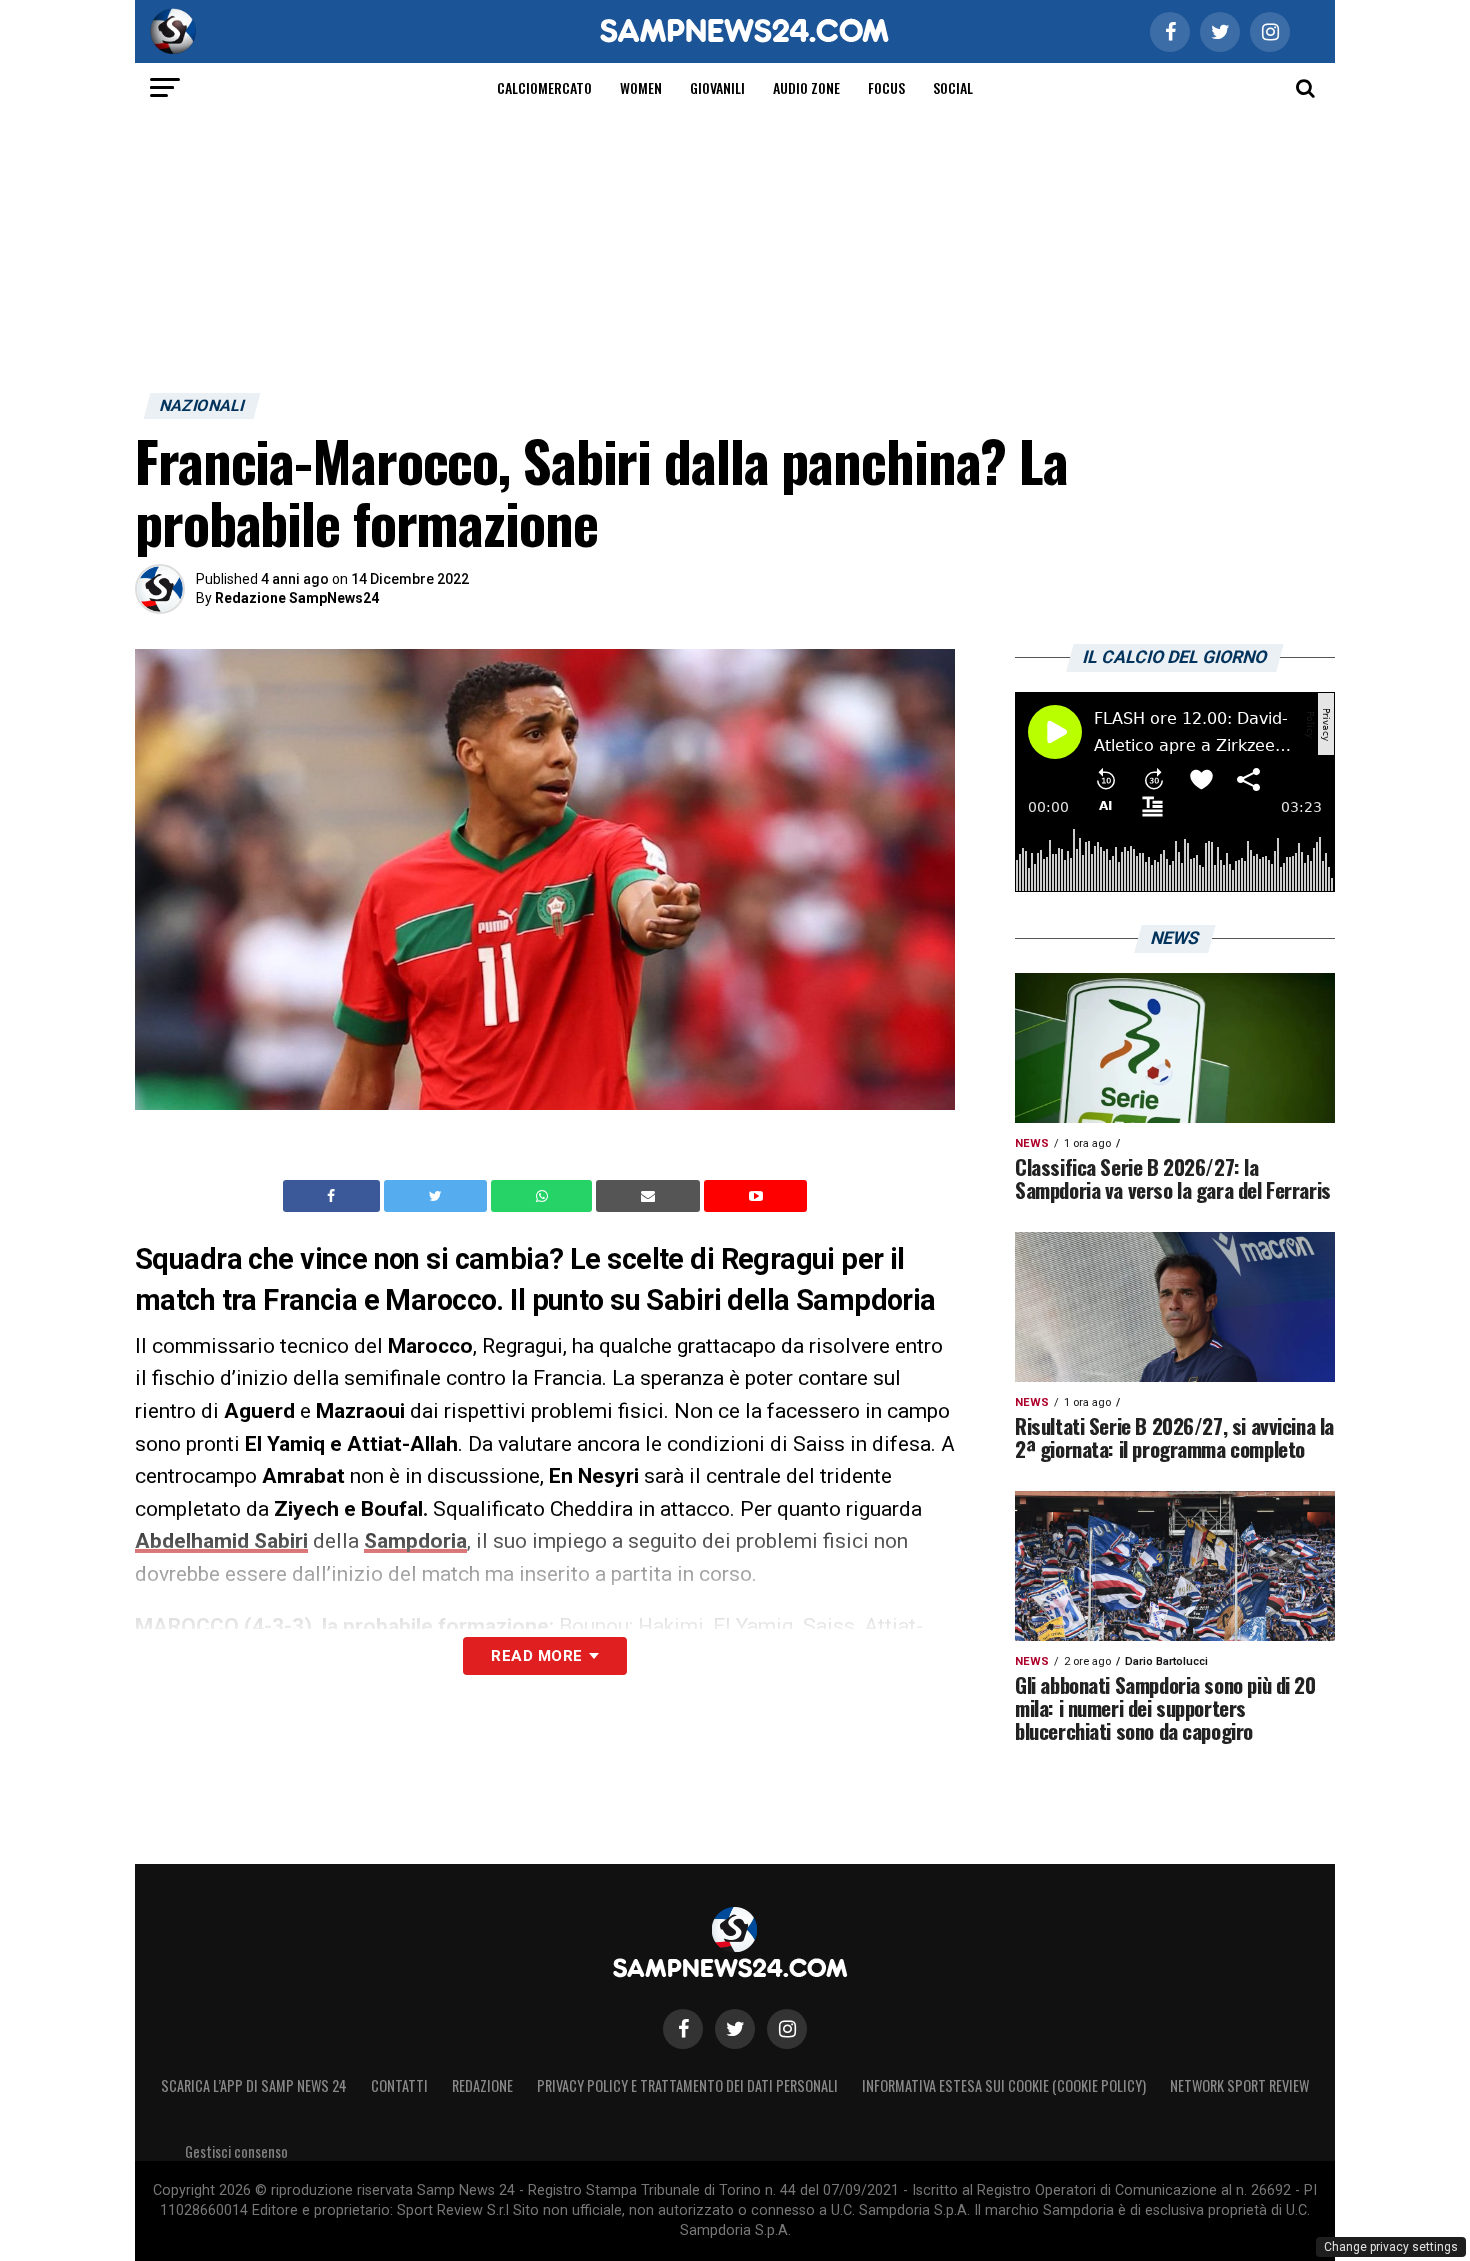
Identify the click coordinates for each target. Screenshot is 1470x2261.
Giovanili (717, 87)
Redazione (482, 2085)
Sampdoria (415, 1541)
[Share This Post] (544, 1196)
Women (641, 87)
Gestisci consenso (236, 2151)
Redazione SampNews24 (297, 598)
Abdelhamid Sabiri (221, 1541)
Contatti (399, 2085)
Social (953, 87)
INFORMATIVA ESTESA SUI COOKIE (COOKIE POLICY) (1004, 2085)
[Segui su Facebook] (683, 2029)
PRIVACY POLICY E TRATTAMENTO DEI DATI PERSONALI (687, 2085)
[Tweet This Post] (437, 1196)
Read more (536, 1656)
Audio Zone (806, 87)
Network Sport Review (1239, 2085)
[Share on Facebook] (334, 1196)
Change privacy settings (1391, 2247)
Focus (886, 87)
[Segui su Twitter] (735, 2029)
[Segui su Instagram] (787, 2029)
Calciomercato (544, 87)
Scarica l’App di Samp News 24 (254, 2085)
